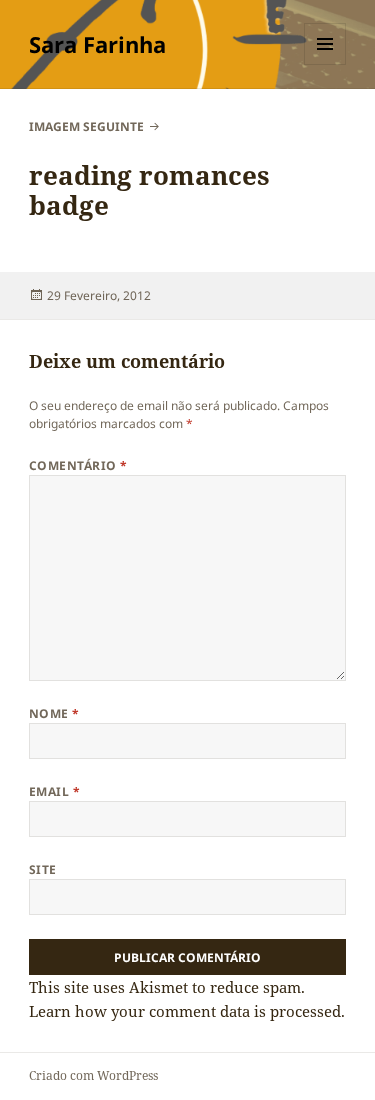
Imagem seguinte (86, 126)
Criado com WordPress (93, 1075)
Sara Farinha (97, 44)
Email (54, 791)
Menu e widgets (325, 64)
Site (43, 869)
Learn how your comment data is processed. (187, 1011)
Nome (54, 713)
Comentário (78, 465)
